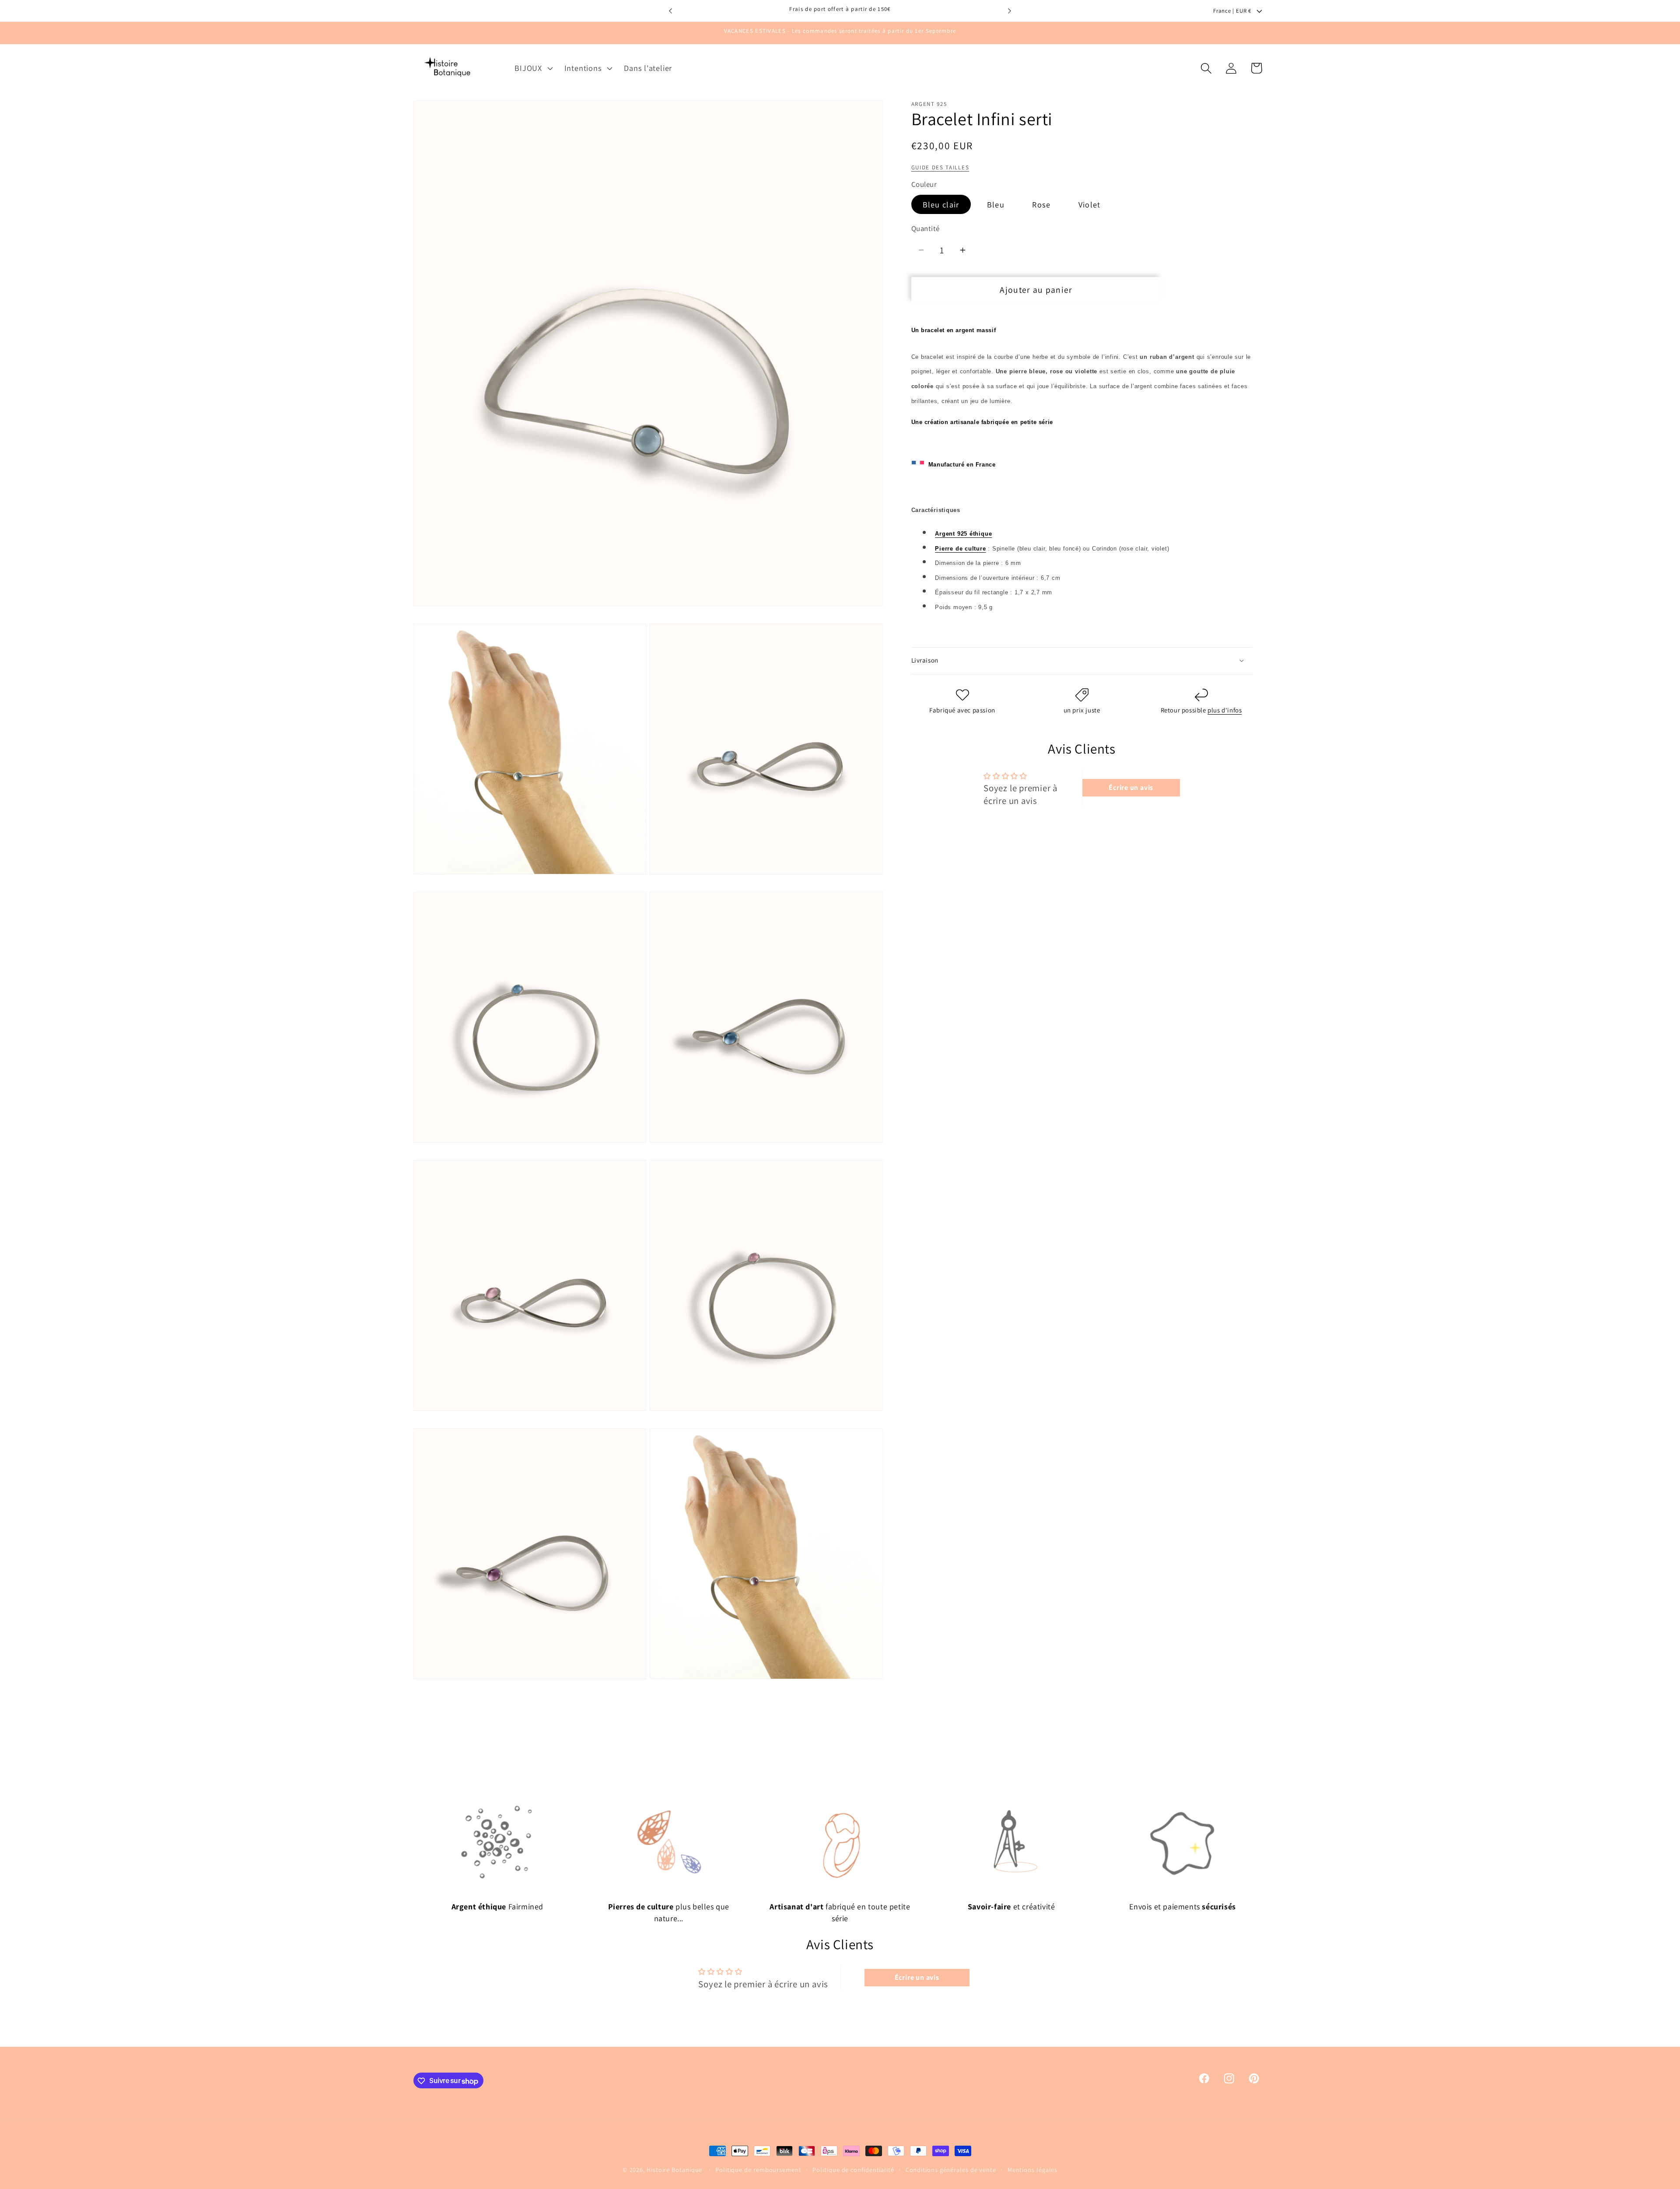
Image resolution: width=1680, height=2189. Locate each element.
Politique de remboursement (758, 2170)
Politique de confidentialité (853, 2170)
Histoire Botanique (674, 2170)
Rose (1041, 204)
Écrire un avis (1131, 788)
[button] (533, 68)
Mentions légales (1033, 2170)
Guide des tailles (940, 167)
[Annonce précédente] (671, 11)
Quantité (926, 228)
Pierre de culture (960, 549)
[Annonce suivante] (1010, 11)
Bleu (996, 204)
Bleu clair (941, 204)
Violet (1090, 204)
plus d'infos (1225, 710)
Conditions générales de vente (951, 2170)
